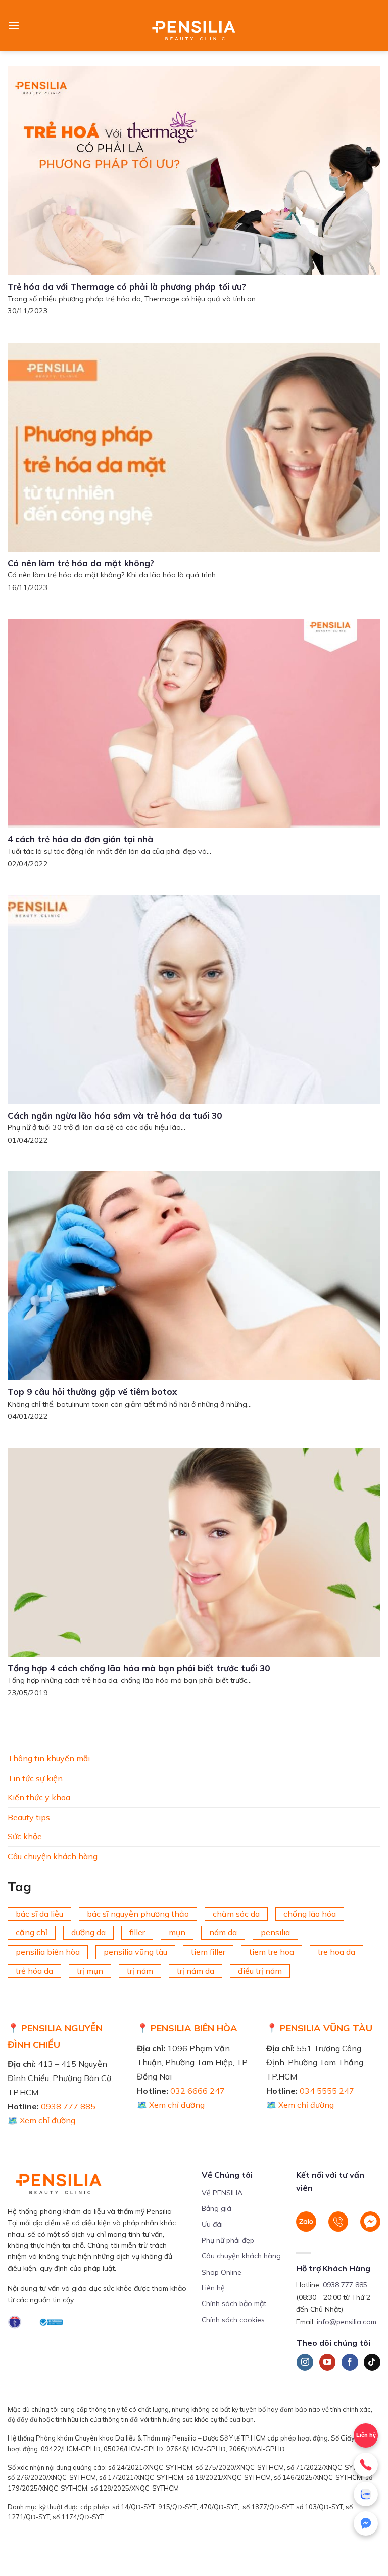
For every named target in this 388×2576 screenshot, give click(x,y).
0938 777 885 (68, 2106)
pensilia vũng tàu (135, 1952)
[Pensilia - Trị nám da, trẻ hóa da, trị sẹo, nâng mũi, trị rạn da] (194, 26)
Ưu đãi (212, 2224)
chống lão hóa (310, 1914)
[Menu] (14, 26)
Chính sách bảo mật (234, 2303)
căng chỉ (32, 1932)
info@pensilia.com (347, 2322)
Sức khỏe (25, 1836)
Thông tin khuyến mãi (49, 1758)
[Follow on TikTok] (372, 2362)
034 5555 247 (327, 2091)
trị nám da (196, 1971)
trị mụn (90, 1971)
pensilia (275, 1932)
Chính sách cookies (233, 2320)
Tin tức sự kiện (35, 1778)
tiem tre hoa (272, 1952)
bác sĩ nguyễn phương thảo (138, 1914)
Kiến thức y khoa (39, 1797)
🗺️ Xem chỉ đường (41, 2120)
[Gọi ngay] (366, 2465)
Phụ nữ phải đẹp (228, 2240)
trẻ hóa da (34, 1971)
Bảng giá (216, 2208)
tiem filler (208, 1952)
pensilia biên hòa (48, 1952)
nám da (223, 1932)
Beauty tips (29, 1817)
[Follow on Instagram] (305, 2362)
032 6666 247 (198, 2091)
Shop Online (222, 2272)
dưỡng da (88, 1932)
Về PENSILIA (222, 2193)
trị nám (140, 1971)
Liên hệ (213, 2288)
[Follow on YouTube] (328, 2362)
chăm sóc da (236, 1914)
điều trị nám (260, 1971)
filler (137, 1932)
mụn (177, 1932)
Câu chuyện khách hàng (53, 1856)
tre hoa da (336, 1952)
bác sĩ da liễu (39, 1914)
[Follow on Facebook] (350, 2362)
